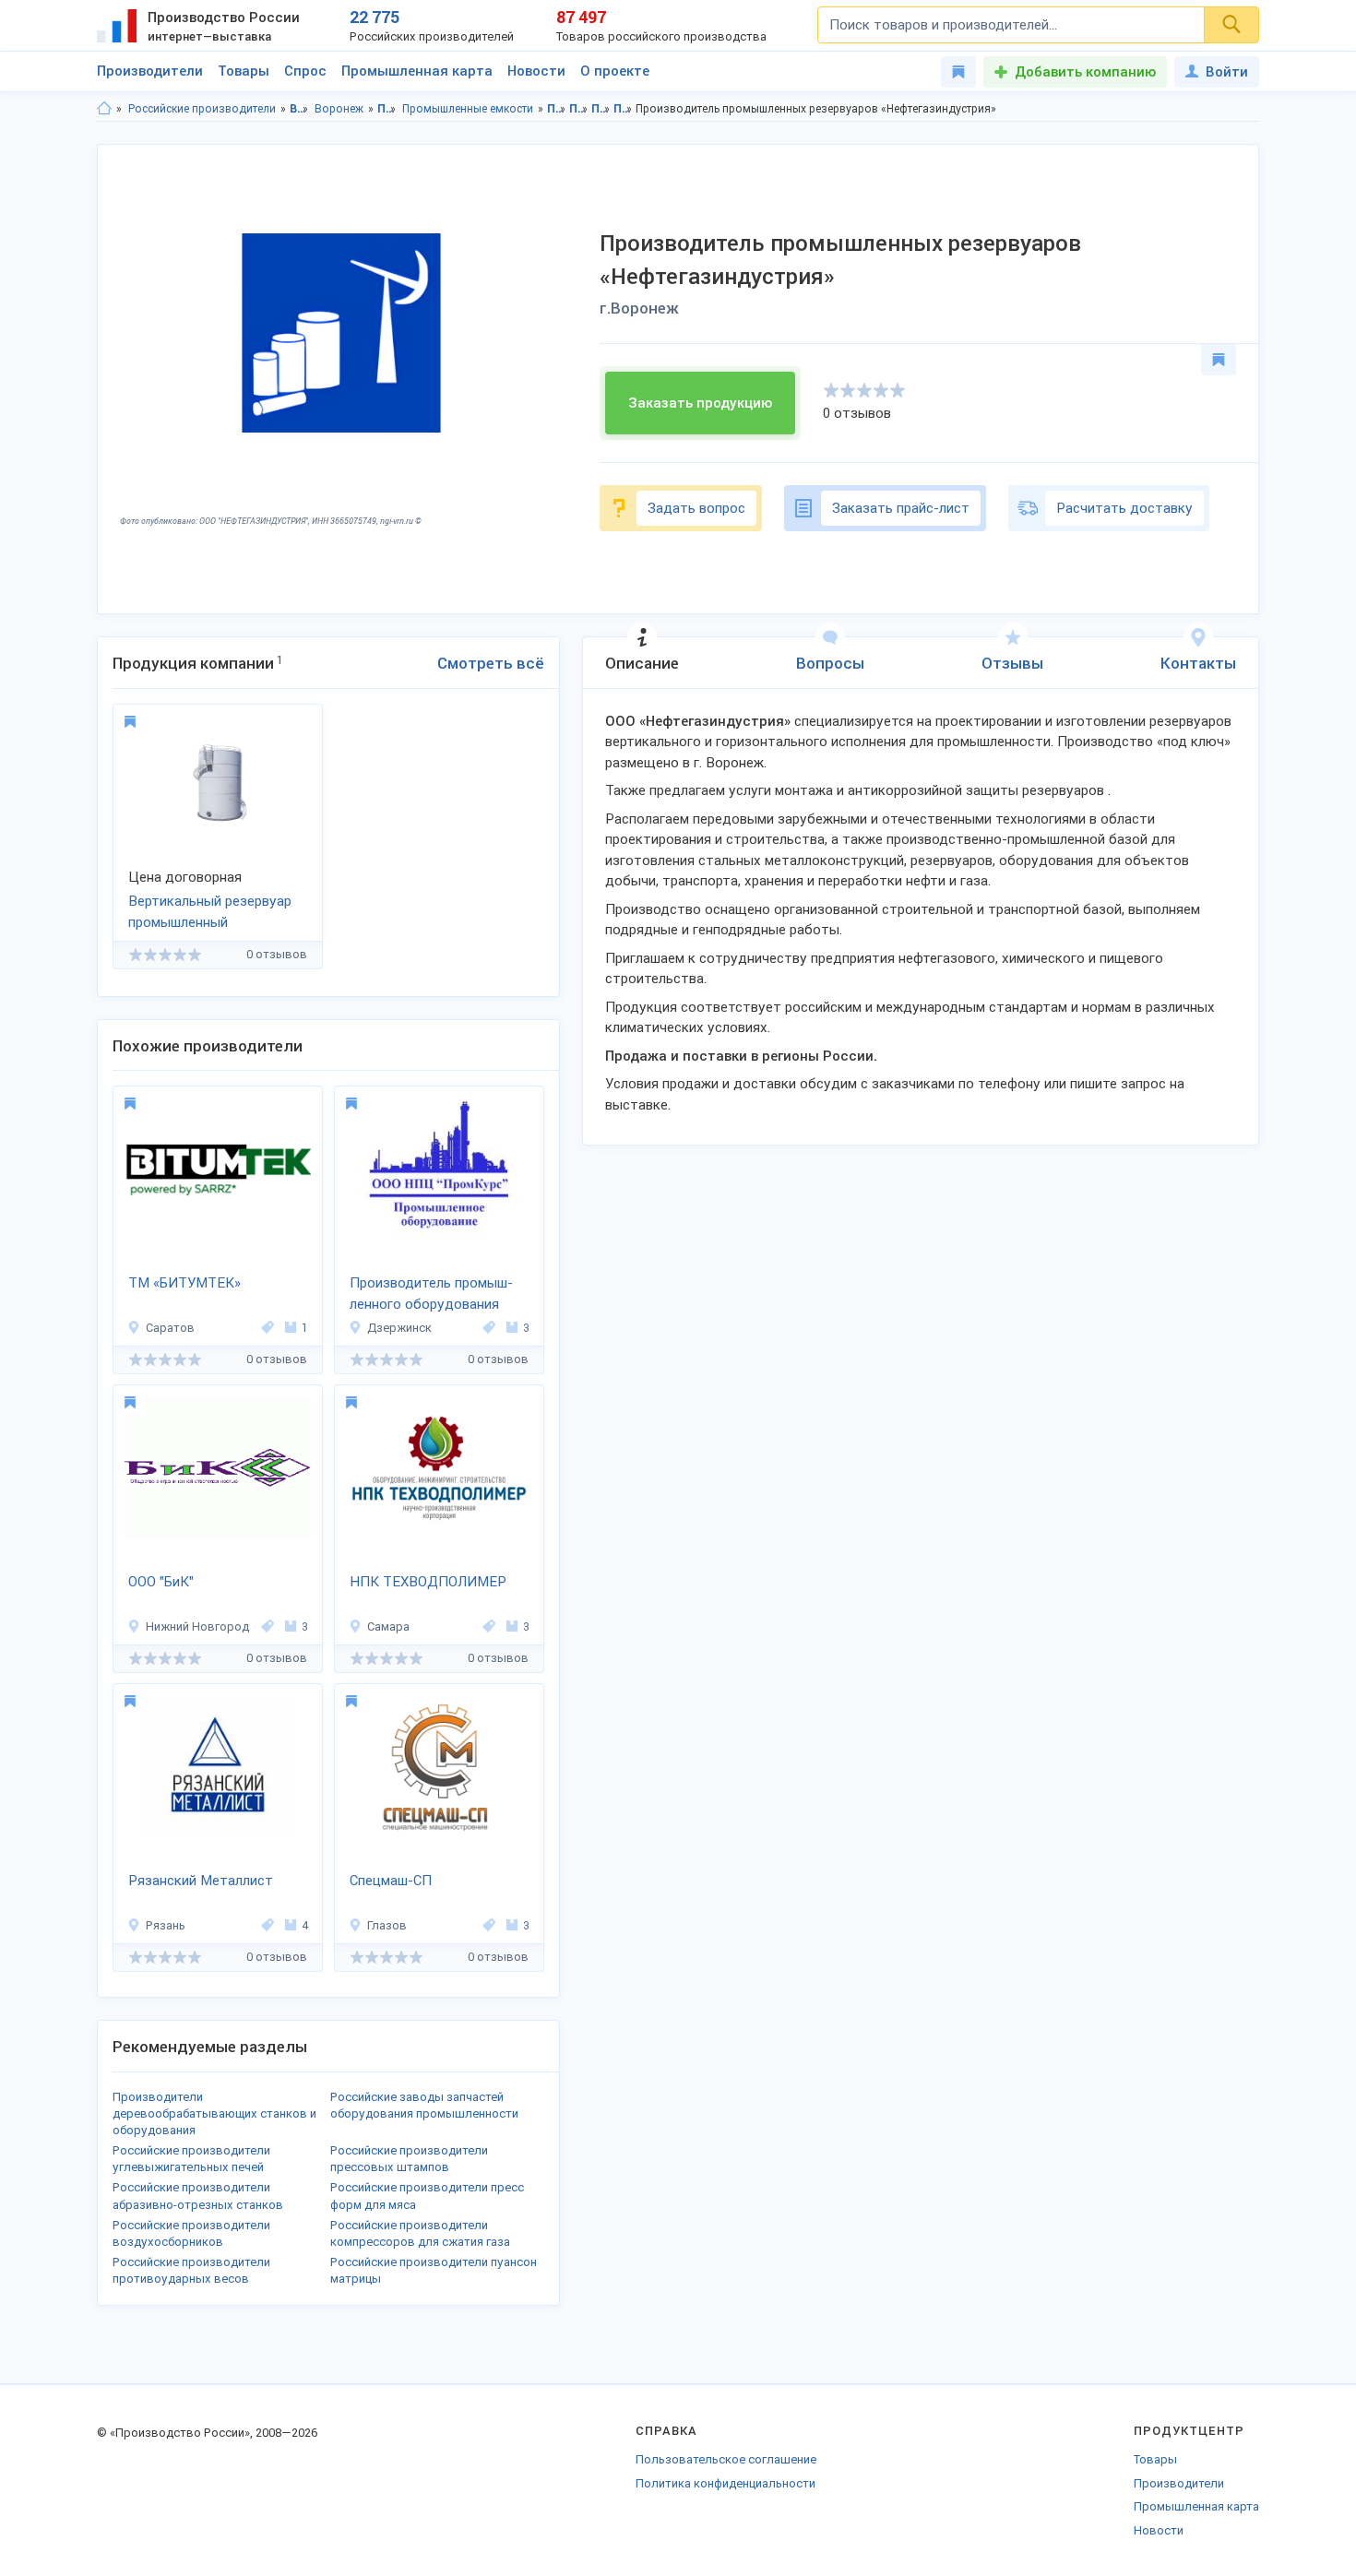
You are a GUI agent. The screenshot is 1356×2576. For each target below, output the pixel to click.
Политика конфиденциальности (726, 2483)
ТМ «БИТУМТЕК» (184, 1283)
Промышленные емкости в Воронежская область (601, 109)
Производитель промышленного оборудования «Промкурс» (431, 1295)
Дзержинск (399, 1328)
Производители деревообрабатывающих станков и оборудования (214, 2113)
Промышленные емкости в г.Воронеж (623, 109)
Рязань (166, 1925)
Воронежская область (299, 109)
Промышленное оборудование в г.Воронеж (579, 109)
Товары (244, 71)
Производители (150, 71)
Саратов (170, 1328)
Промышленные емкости (468, 109)
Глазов (387, 1925)
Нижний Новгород (197, 1626)
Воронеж (339, 109)
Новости (536, 71)
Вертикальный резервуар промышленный (210, 912)
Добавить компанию (1085, 72)
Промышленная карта (417, 71)
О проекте (615, 71)
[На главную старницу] (104, 109)
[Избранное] (958, 72)
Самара (388, 1626)
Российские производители (202, 109)
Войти (1227, 72)
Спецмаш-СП (391, 1881)
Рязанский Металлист (201, 1881)
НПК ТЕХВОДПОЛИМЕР (428, 1582)
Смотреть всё (491, 663)
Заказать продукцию (700, 403)
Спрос (305, 71)
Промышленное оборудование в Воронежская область (557, 109)
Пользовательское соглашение (726, 2459)
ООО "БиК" (161, 1582)
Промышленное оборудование (387, 109)
